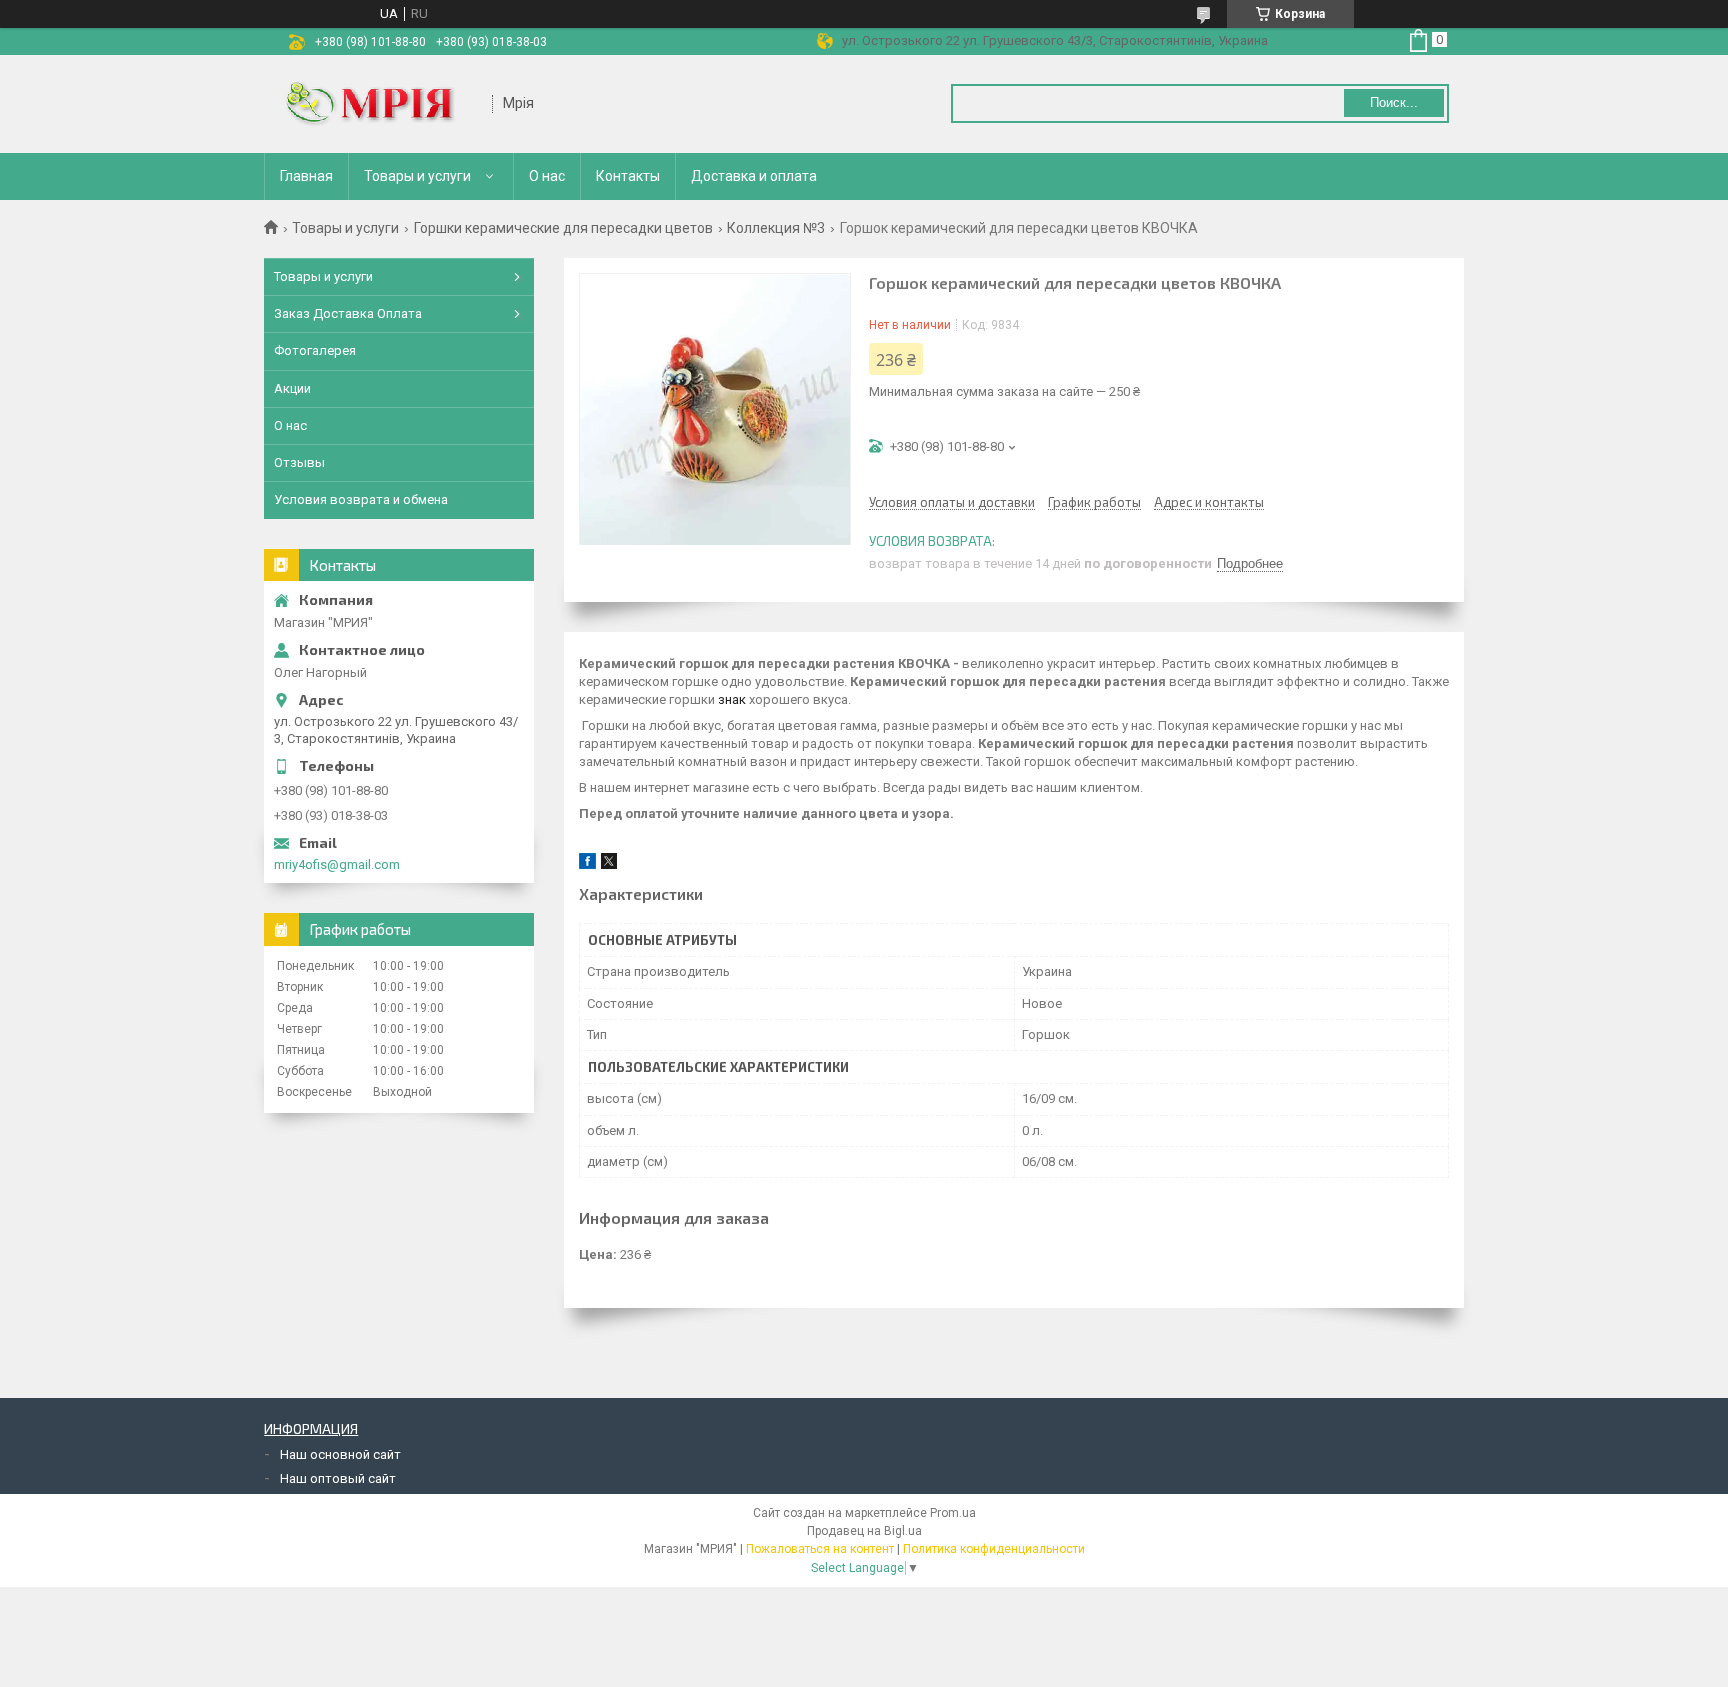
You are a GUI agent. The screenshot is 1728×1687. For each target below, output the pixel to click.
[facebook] (587, 864)
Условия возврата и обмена (361, 499)
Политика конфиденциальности (994, 1549)
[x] (609, 864)
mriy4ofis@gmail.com (337, 864)
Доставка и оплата (754, 176)
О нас (547, 176)
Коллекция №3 (776, 228)
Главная (306, 176)
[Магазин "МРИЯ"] (379, 104)
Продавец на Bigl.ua (864, 1531)
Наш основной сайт (340, 1454)
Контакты (628, 176)
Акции (292, 388)
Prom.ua (953, 1513)
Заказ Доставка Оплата (348, 313)
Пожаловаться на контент (820, 1549)
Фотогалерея (315, 350)
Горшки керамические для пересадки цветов (563, 228)
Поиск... (1394, 102)
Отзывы (299, 462)
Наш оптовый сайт (338, 1478)
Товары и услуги (417, 176)
